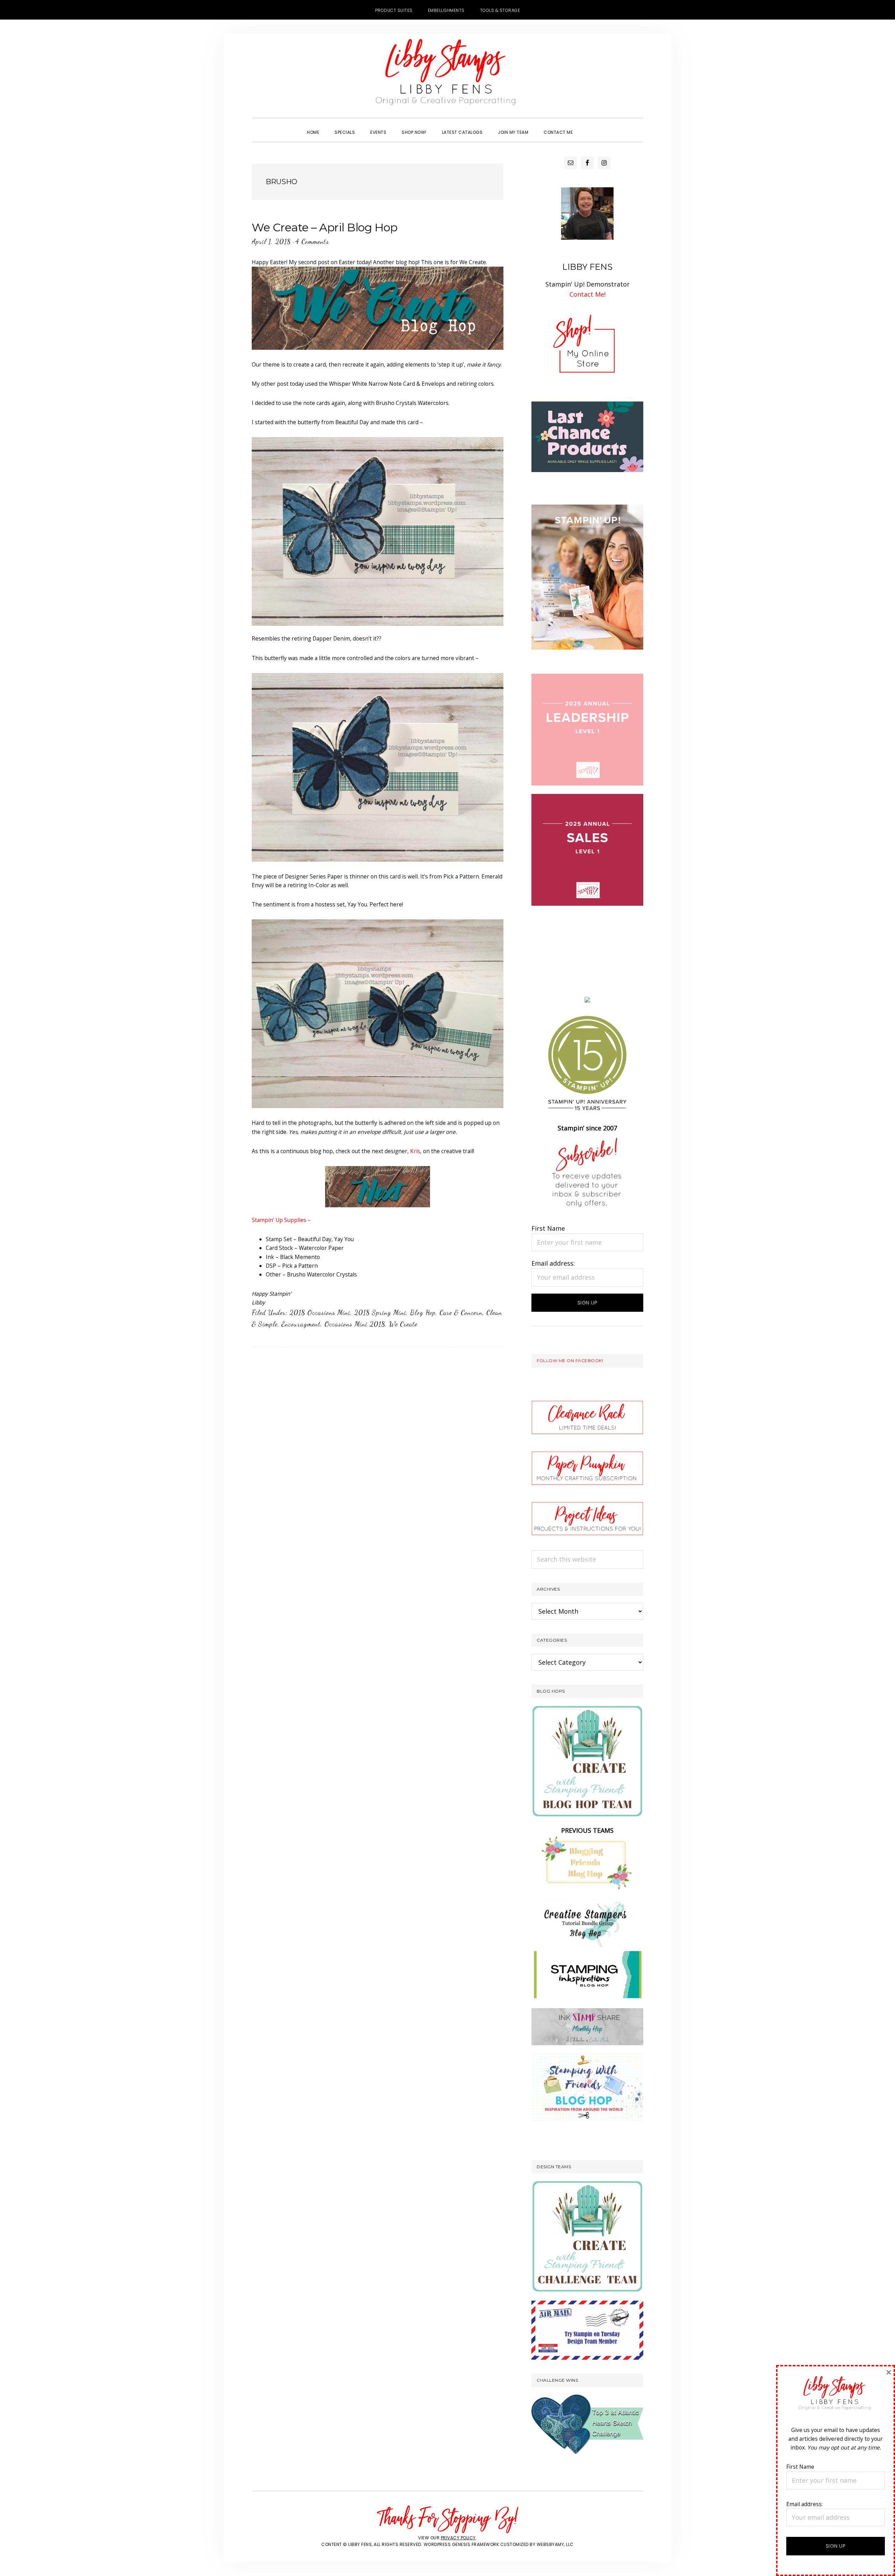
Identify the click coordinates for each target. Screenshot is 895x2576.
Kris (415, 1151)
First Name (548, 1228)
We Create (403, 1324)
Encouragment (301, 1324)
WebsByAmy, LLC (555, 2544)
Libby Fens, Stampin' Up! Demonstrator (447, 75)
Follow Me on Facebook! (570, 1361)
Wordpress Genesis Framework (461, 2544)
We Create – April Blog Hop (324, 227)
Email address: (553, 1263)
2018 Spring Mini (380, 1312)
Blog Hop (423, 1312)
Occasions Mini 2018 (355, 1324)
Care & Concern (461, 1312)
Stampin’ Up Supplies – (281, 1220)
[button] (588, 126)
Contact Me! (588, 294)
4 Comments (312, 241)
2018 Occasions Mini (320, 1312)
